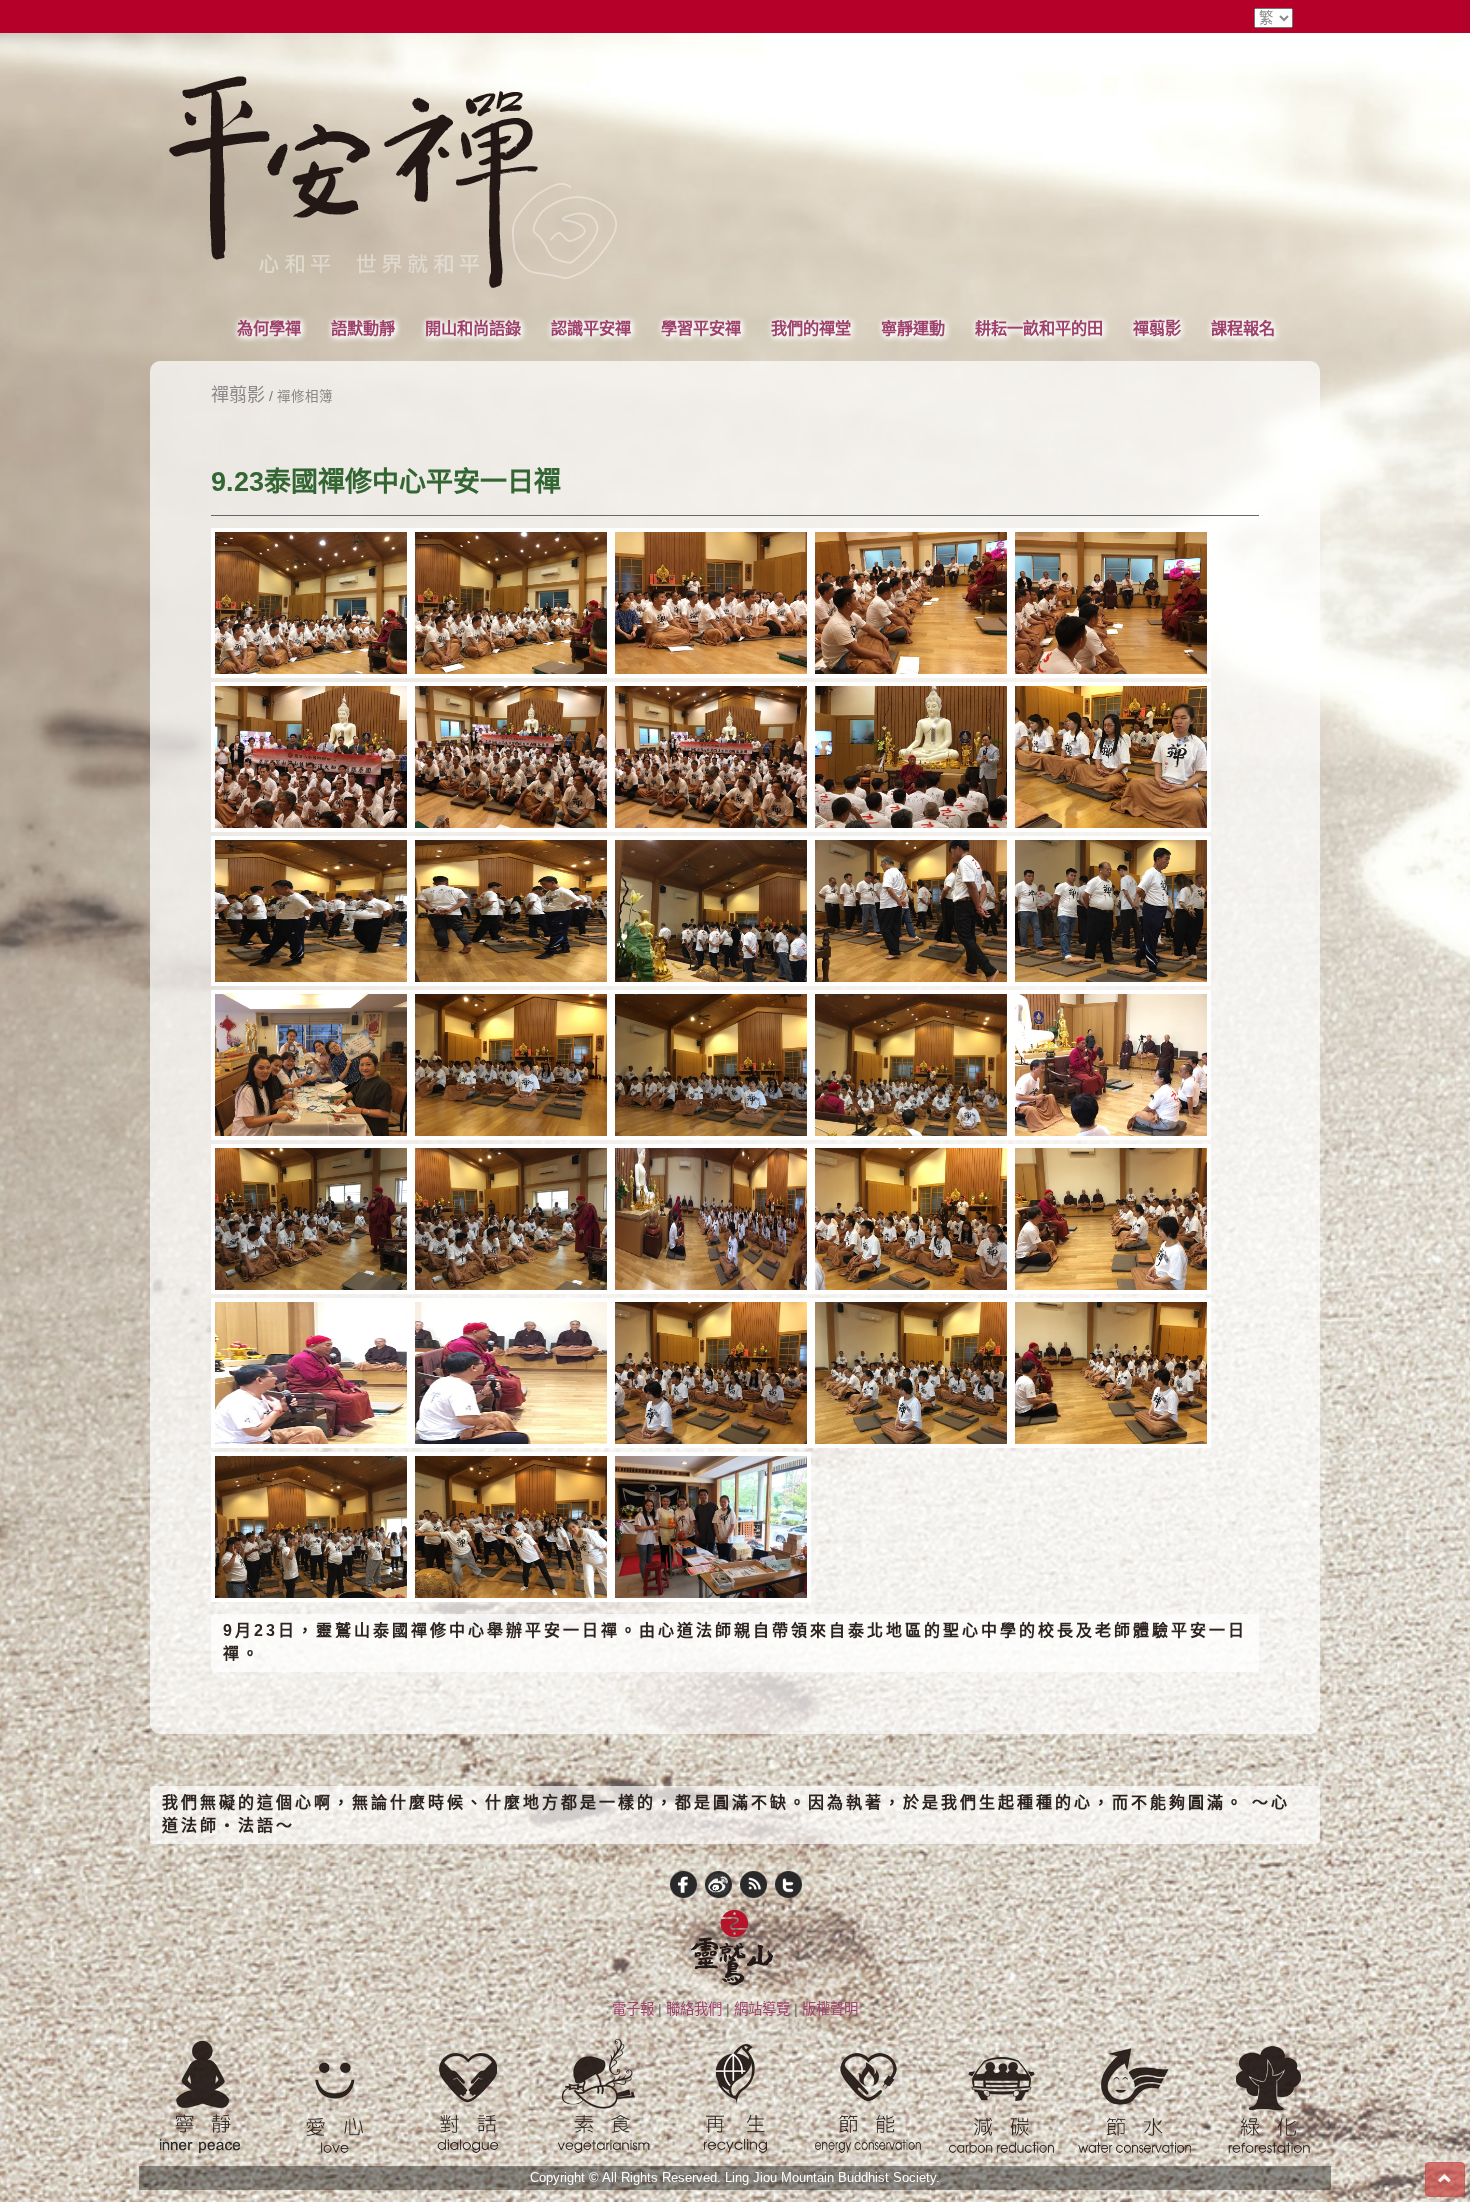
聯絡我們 (694, 2009)
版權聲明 (830, 2009)
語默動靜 (363, 328)
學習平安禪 (701, 328)
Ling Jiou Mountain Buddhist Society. (832, 2178)
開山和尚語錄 (473, 328)
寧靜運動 (913, 328)
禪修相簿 (305, 396)
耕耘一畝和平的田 (1039, 328)
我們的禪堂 (811, 328)
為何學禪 (269, 328)
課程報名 (1243, 328)
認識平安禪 (591, 328)
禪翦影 (1157, 328)
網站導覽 (762, 2009)
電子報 (633, 2009)
